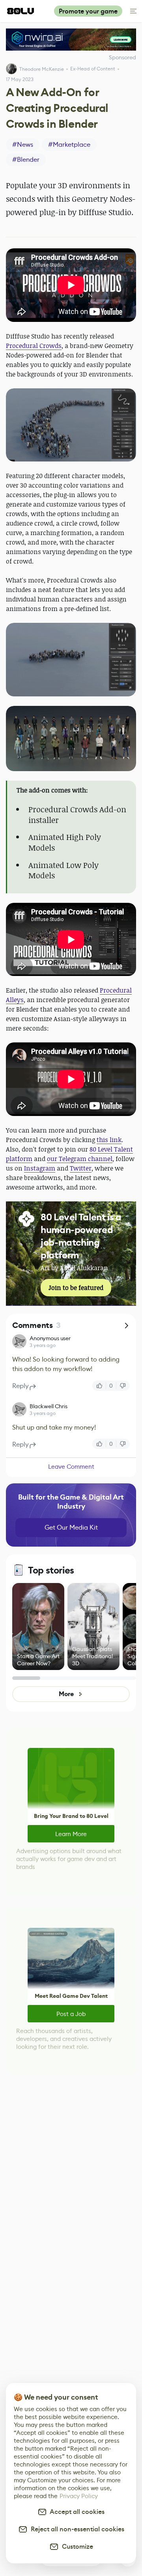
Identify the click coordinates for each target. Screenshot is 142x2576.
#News (23, 145)
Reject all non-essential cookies (76, 2529)
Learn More (71, 1834)
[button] (71, 425)
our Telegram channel (80, 1159)
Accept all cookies (76, 2512)
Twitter (81, 1168)
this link (109, 1140)
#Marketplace (69, 145)
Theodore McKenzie (42, 69)
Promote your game (88, 11)
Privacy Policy (79, 2496)
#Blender (26, 160)
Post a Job (71, 2014)
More (66, 1694)
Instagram (40, 1168)
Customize (76, 2547)
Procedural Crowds (34, 346)
